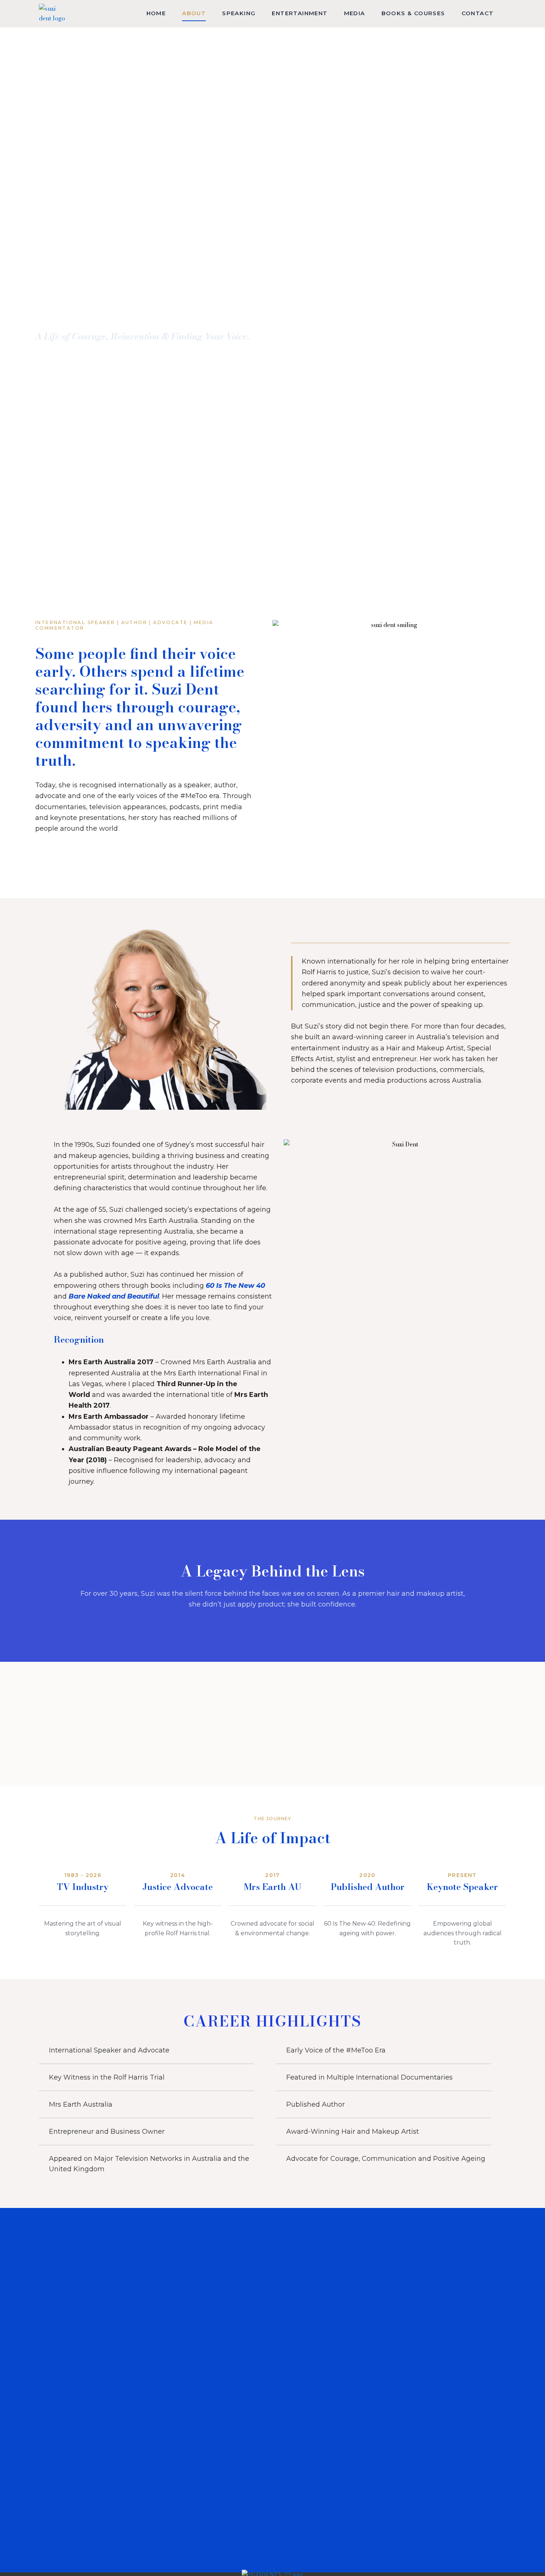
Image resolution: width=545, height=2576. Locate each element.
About (194, 13)
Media (355, 13)
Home (156, 13)
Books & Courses (413, 13)
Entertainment (300, 13)
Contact (478, 13)
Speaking (239, 13)
